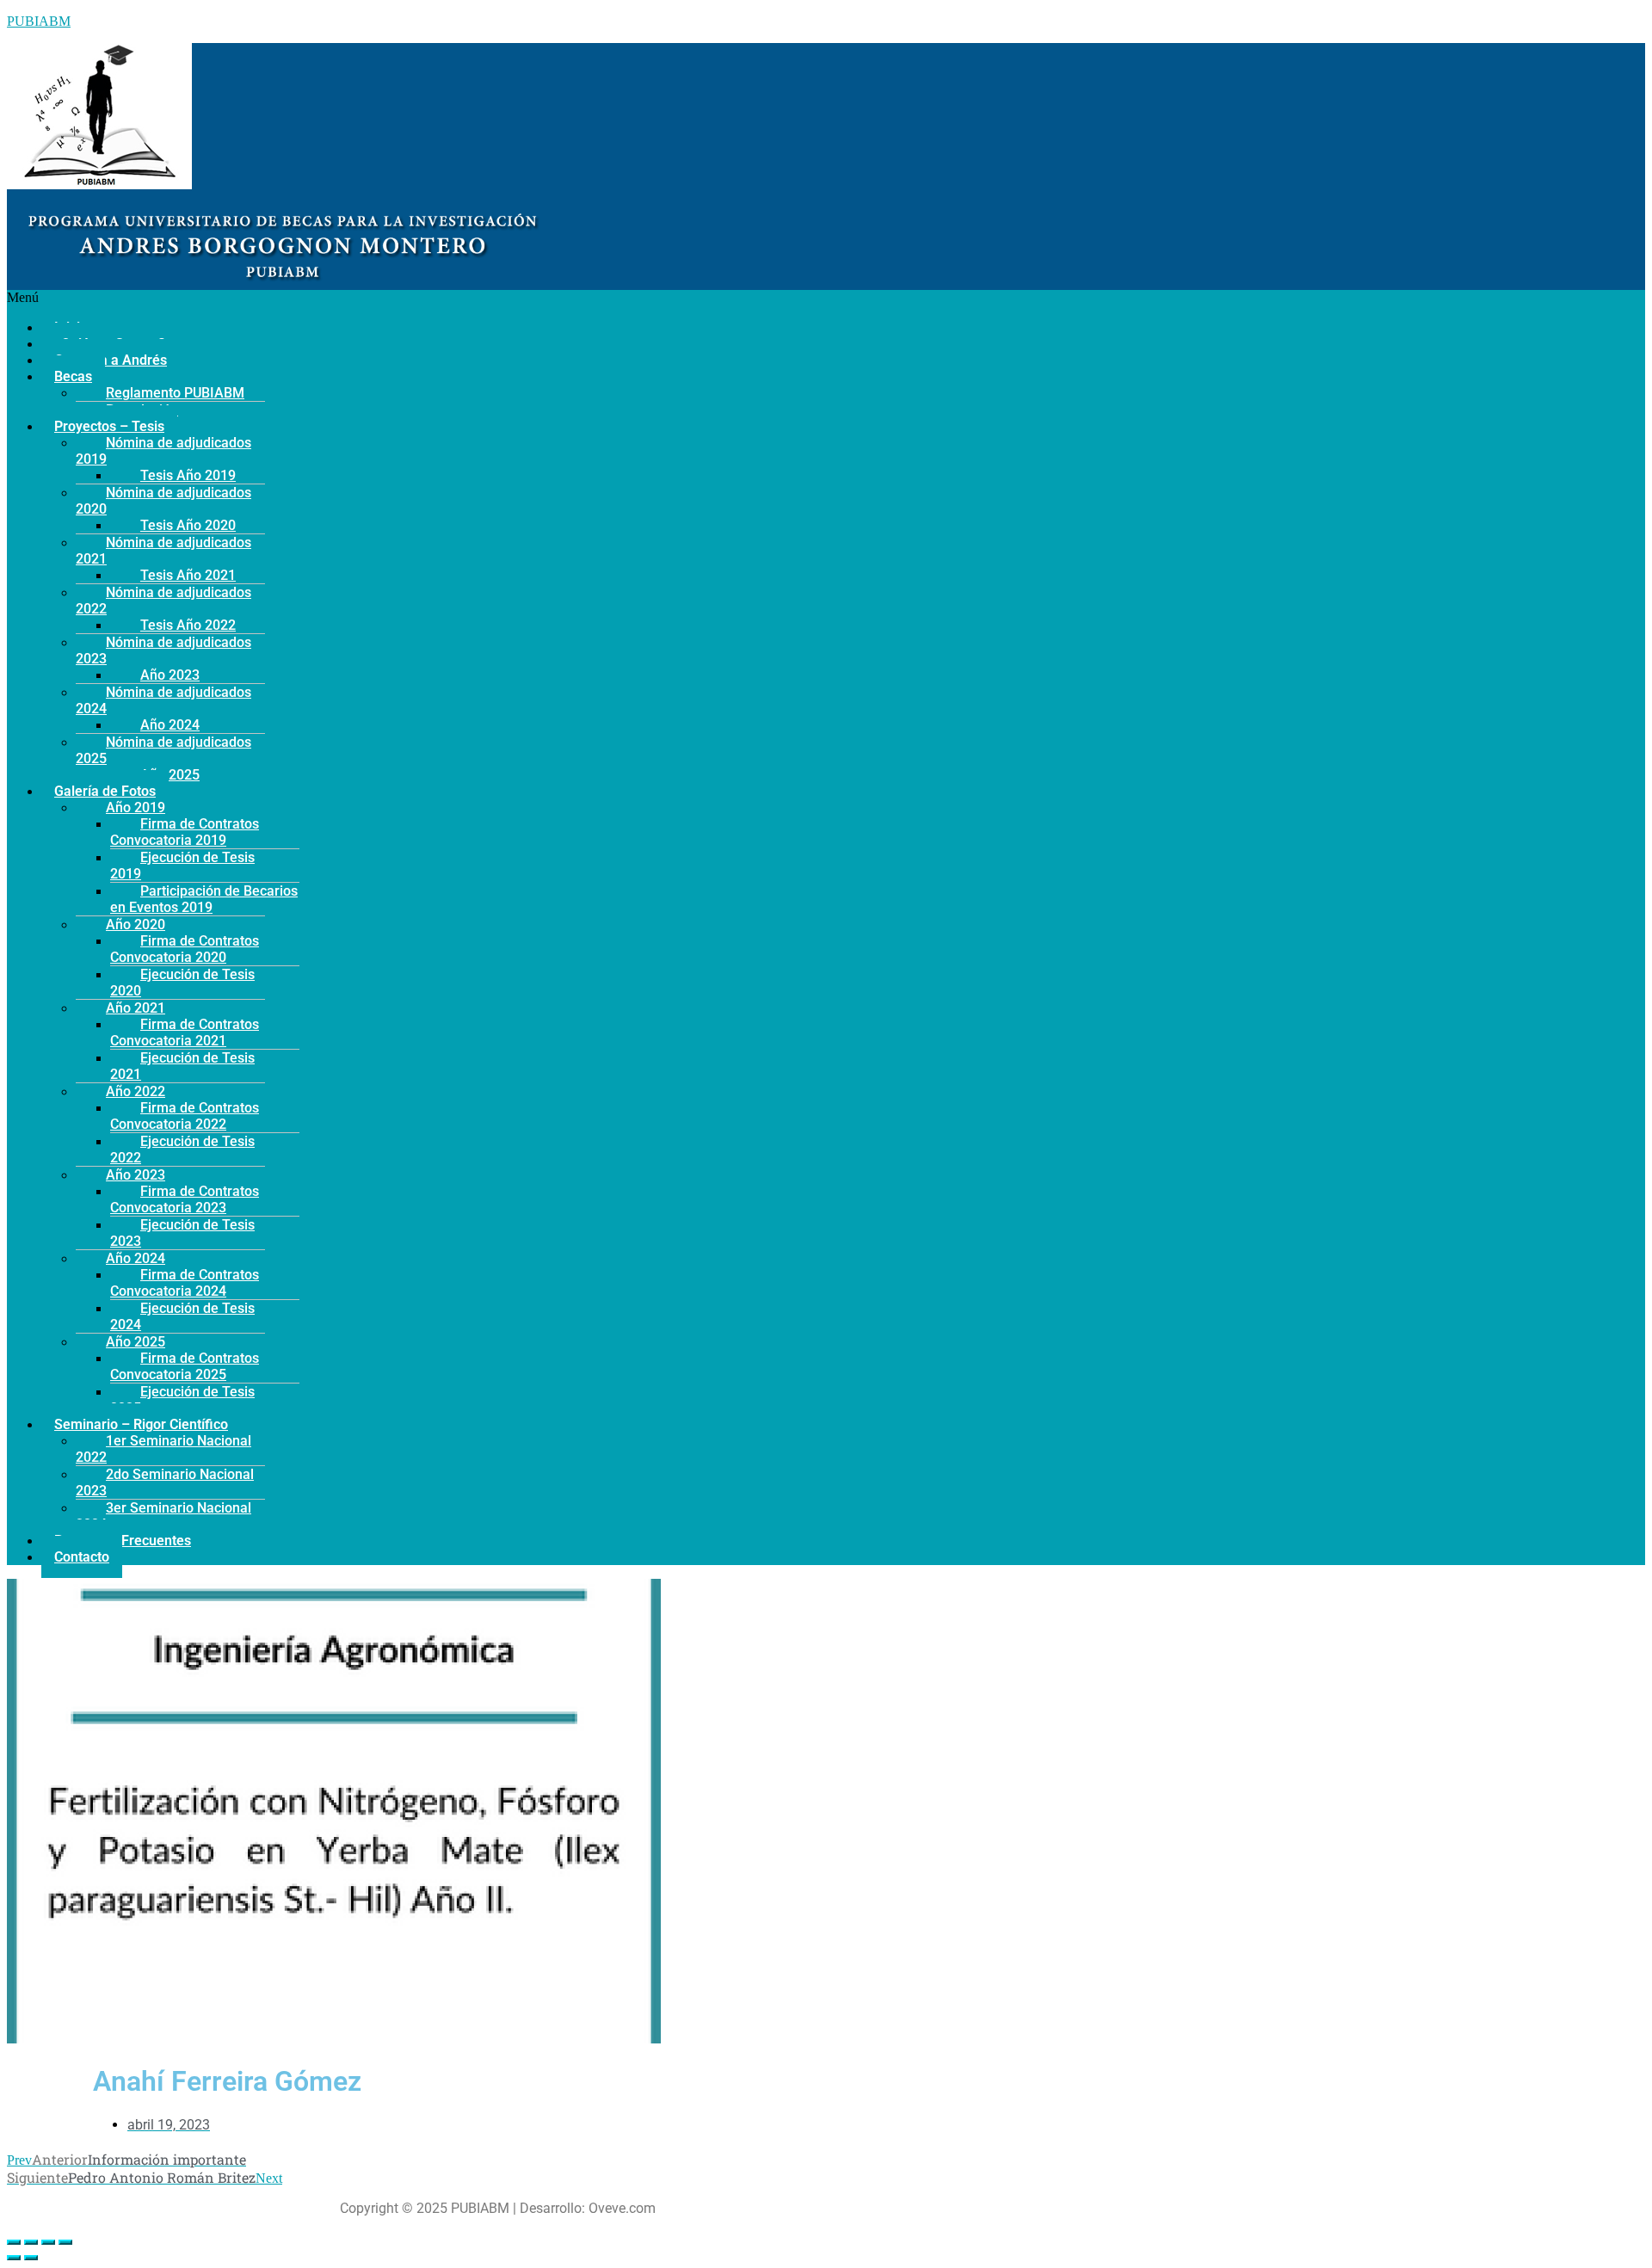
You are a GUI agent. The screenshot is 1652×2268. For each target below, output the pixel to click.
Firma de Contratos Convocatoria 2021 (185, 1032)
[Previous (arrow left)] (14, 2258)
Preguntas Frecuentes (123, 1541)
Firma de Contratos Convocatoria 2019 (185, 832)
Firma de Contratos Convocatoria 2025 (185, 1366)
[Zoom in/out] (65, 2242)
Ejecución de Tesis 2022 (182, 1149)
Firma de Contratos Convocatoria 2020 (185, 949)
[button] (497, 298)
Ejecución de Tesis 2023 (182, 1233)
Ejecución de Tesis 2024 (182, 1316)
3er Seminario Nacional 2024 (163, 1516)
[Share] (31, 2242)
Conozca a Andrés (111, 360)
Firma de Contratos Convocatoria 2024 (185, 1283)
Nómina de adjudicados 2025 (163, 750)
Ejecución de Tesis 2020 (182, 983)
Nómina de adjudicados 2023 (163, 650)
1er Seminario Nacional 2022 (163, 1449)
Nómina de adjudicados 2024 (163, 700)
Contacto (82, 1557)
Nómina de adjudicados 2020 (163, 501)
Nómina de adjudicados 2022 (163, 601)
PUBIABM (39, 21)
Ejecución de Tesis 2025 (182, 1400)
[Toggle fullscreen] (48, 2242)
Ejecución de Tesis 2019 (182, 866)
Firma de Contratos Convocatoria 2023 (185, 1199)
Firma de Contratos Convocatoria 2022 (185, 1116)
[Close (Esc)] (14, 2242)
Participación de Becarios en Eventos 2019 (204, 899)
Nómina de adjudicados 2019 (163, 451)
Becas (73, 376)
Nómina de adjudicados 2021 (163, 551)
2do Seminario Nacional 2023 (165, 1482)
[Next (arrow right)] (31, 2258)
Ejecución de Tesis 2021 (182, 1066)
